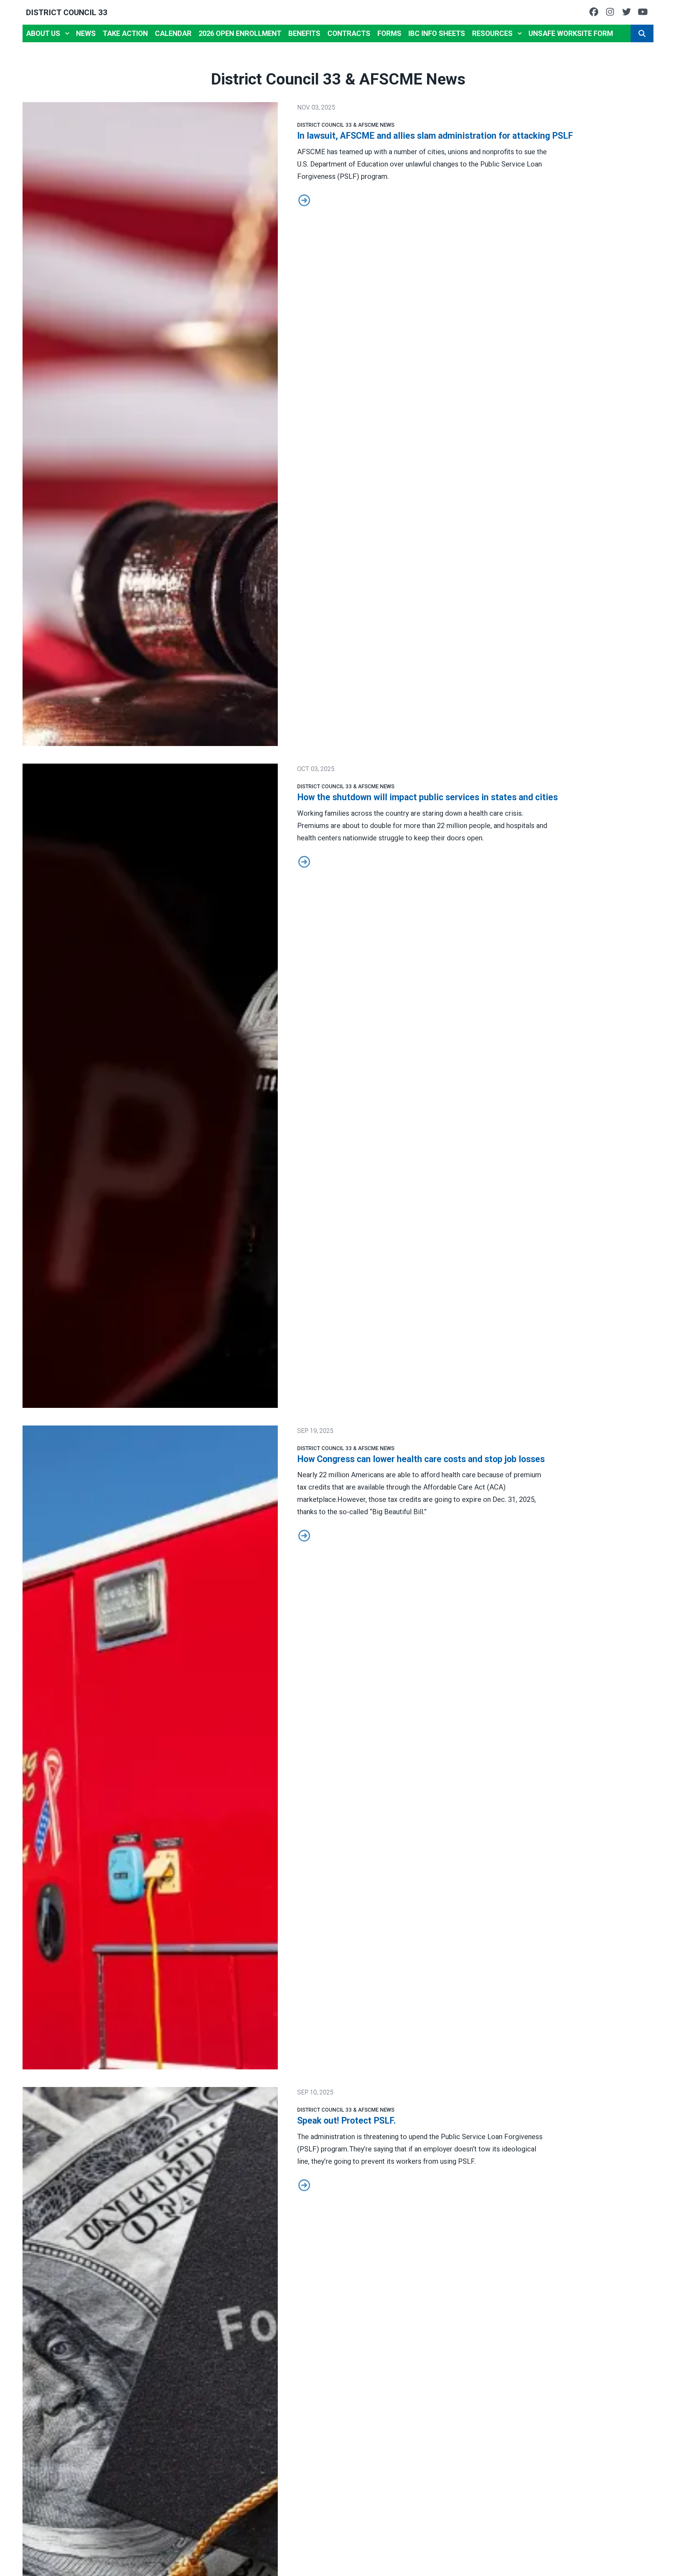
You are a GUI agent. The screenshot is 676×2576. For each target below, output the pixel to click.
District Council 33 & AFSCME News (346, 125)
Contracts (349, 33)
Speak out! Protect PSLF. (346, 2121)
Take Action (125, 33)
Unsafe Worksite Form (571, 33)
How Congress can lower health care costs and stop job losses (421, 1459)
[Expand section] (67, 33)
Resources (492, 33)
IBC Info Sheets (437, 33)
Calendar (173, 33)
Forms (389, 33)
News (86, 33)
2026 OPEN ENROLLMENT (240, 33)
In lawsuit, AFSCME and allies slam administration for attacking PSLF (435, 136)
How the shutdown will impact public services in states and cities (427, 797)
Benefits (304, 33)
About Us (43, 33)
